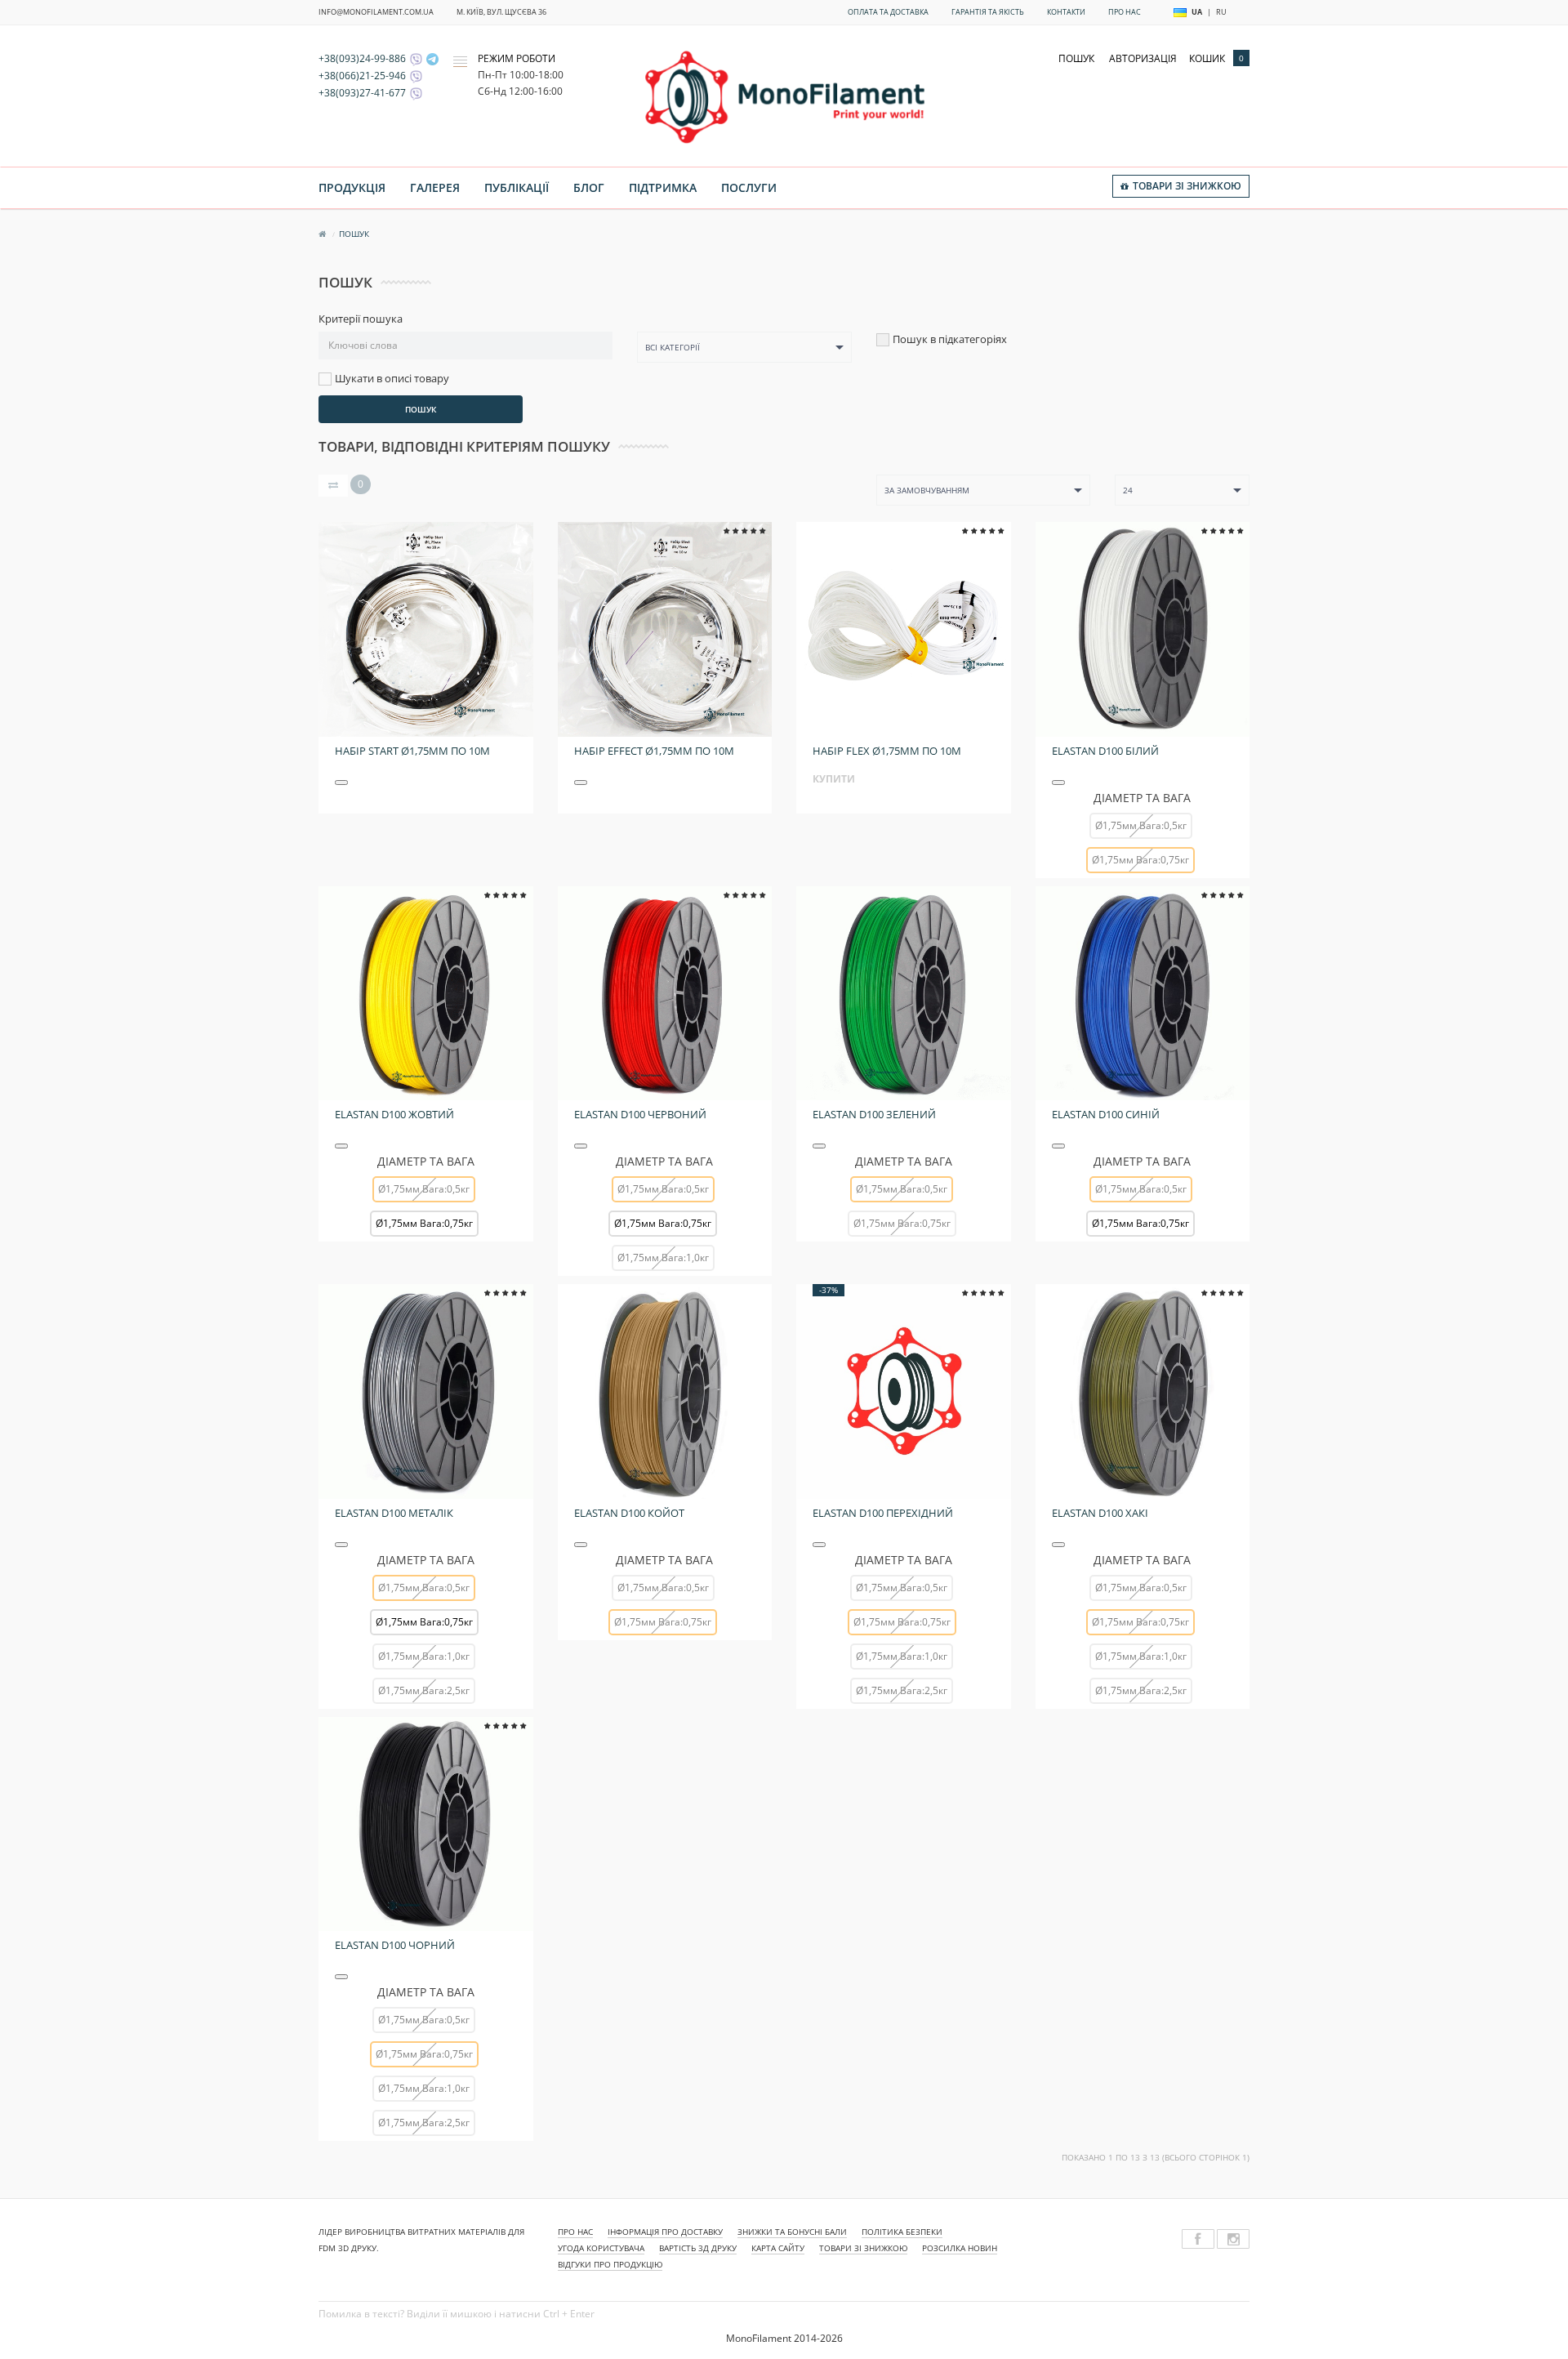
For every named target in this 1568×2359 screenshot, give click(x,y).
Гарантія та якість (988, 12)
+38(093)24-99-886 (362, 58)
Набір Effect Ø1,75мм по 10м (654, 751)
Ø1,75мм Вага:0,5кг (1141, 825)
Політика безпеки (902, 2232)
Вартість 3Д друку (698, 2248)
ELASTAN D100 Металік (394, 1513)
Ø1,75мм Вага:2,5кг (424, 1690)
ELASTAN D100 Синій (1106, 1114)
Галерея (435, 187)
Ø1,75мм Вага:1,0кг (663, 1258)
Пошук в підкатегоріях (950, 339)
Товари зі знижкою (863, 2248)
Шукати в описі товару (392, 379)
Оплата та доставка (888, 12)
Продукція (352, 187)
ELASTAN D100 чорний (395, 1945)
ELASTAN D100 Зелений (874, 1114)
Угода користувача (601, 2248)
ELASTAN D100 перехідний (883, 1513)
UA (1197, 12)
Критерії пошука (361, 319)
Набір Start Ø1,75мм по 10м (412, 751)
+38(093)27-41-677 (362, 93)
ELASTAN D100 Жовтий (394, 1114)
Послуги (749, 187)
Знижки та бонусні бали (792, 2232)
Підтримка (663, 187)
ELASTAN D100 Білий (1105, 751)
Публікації (517, 187)
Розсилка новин (960, 2248)
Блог (589, 187)
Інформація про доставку (665, 2232)
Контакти (1066, 12)
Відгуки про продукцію (610, 2264)
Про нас (1125, 12)
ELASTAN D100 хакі (1100, 1513)
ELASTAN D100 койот (629, 1513)
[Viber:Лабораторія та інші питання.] (414, 76)
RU (1221, 12)
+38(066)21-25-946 (362, 76)
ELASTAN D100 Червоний (640, 1114)
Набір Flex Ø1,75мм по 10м (887, 751)
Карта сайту (778, 2248)
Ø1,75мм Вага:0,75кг (424, 1223)
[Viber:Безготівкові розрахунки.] (414, 93)
